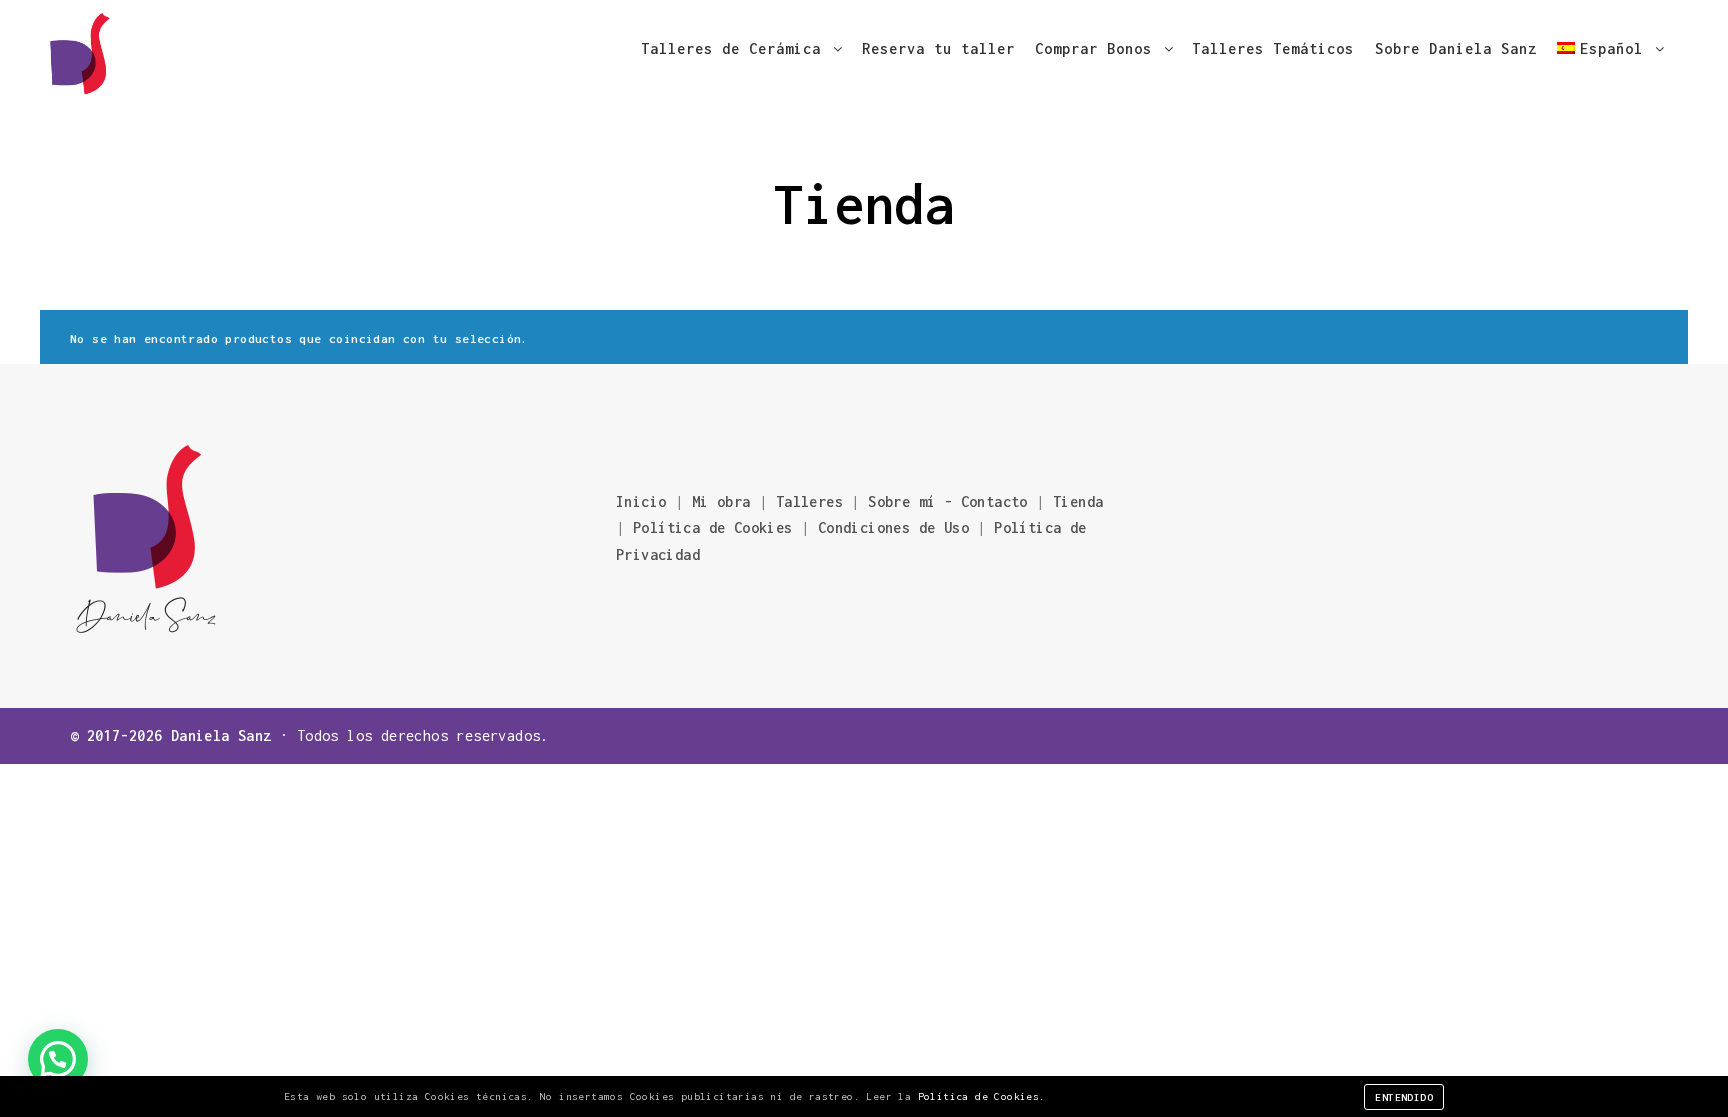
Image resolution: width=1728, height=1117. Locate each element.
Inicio (641, 501)
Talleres (809, 501)
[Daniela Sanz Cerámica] (80, 49)
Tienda (1078, 501)
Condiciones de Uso (893, 527)
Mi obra (721, 501)
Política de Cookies (713, 527)
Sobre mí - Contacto (952, 501)
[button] (58, 1059)
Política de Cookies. (982, 1096)
